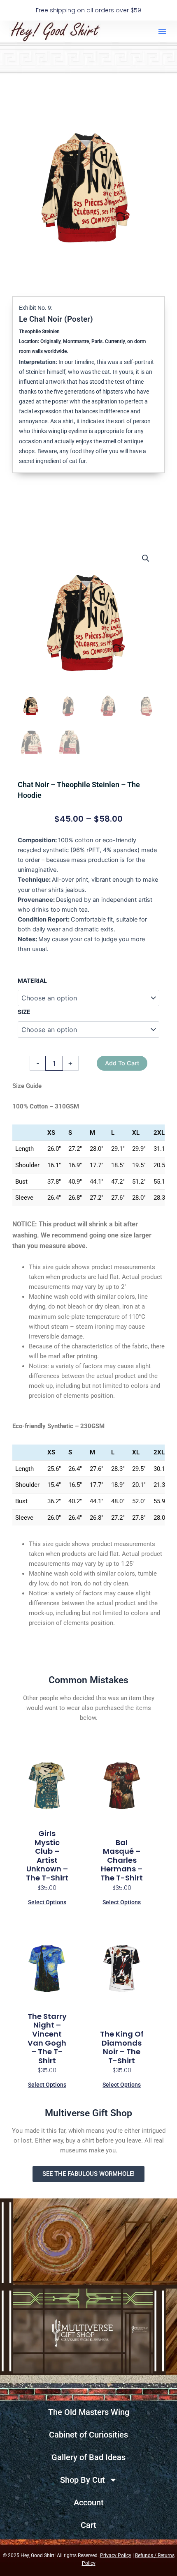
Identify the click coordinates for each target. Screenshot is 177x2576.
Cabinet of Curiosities (88, 2435)
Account (89, 2502)
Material (32, 980)
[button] (162, 31)
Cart (88, 2525)
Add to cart (122, 1063)
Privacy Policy (116, 2555)
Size (24, 1012)
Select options (47, 1902)
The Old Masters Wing (89, 2412)
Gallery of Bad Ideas (88, 2457)
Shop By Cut (83, 2480)
